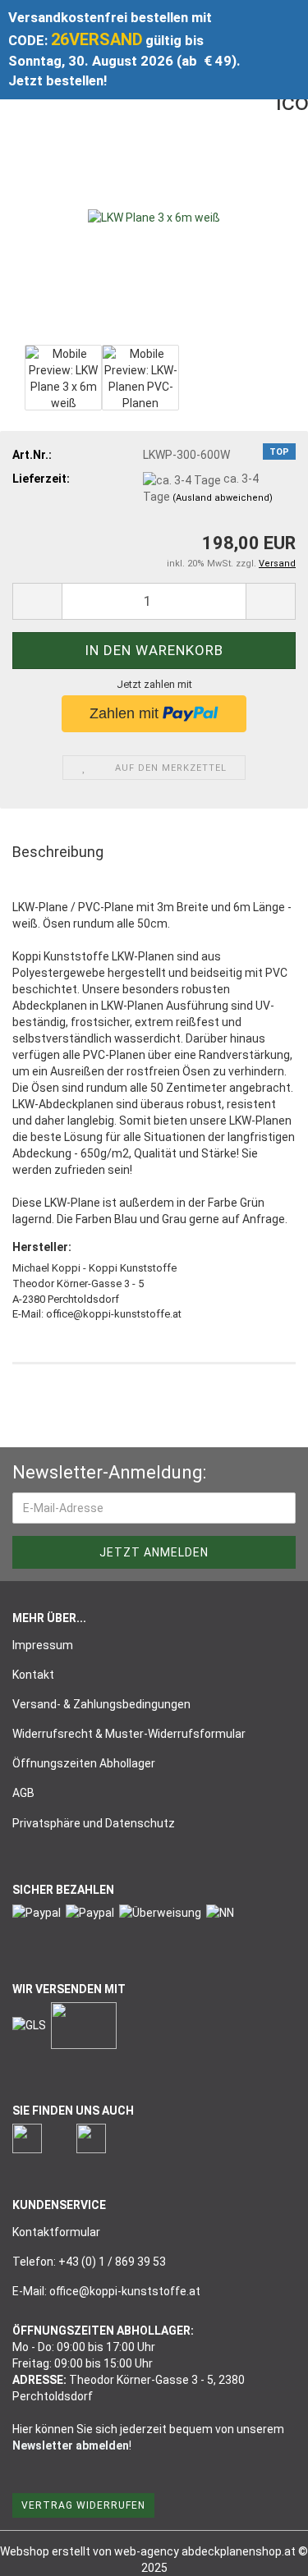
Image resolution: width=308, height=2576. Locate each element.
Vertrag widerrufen (83, 2505)
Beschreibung (58, 852)
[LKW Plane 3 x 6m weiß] (154, 217)
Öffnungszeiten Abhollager (84, 1763)
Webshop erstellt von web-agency (91, 2551)
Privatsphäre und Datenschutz (94, 1823)
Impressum (43, 1645)
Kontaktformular (56, 2232)
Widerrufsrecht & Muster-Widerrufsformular (129, 1734)
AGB (23, 1793)
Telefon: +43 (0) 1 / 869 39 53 (89, 2262)
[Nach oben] (263, 2551)
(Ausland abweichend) (223, 498)
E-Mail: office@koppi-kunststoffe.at (106, 2291)
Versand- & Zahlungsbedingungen (101, 1704)
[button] (37, 601)
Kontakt (33, 1675)
